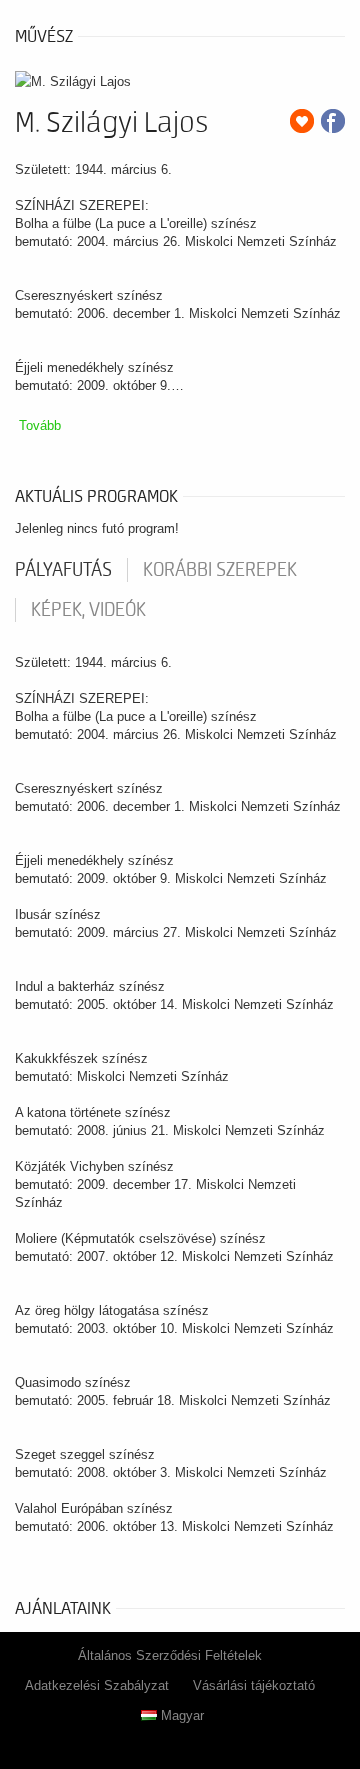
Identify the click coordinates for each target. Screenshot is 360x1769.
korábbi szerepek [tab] (220, 570)
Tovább (40, 425)
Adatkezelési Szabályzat (97, 1685)
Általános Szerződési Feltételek (170, 1655)
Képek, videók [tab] (88, 610)
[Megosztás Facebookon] (333, 121)
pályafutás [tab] (63, 570)
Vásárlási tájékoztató (254, 1685)
